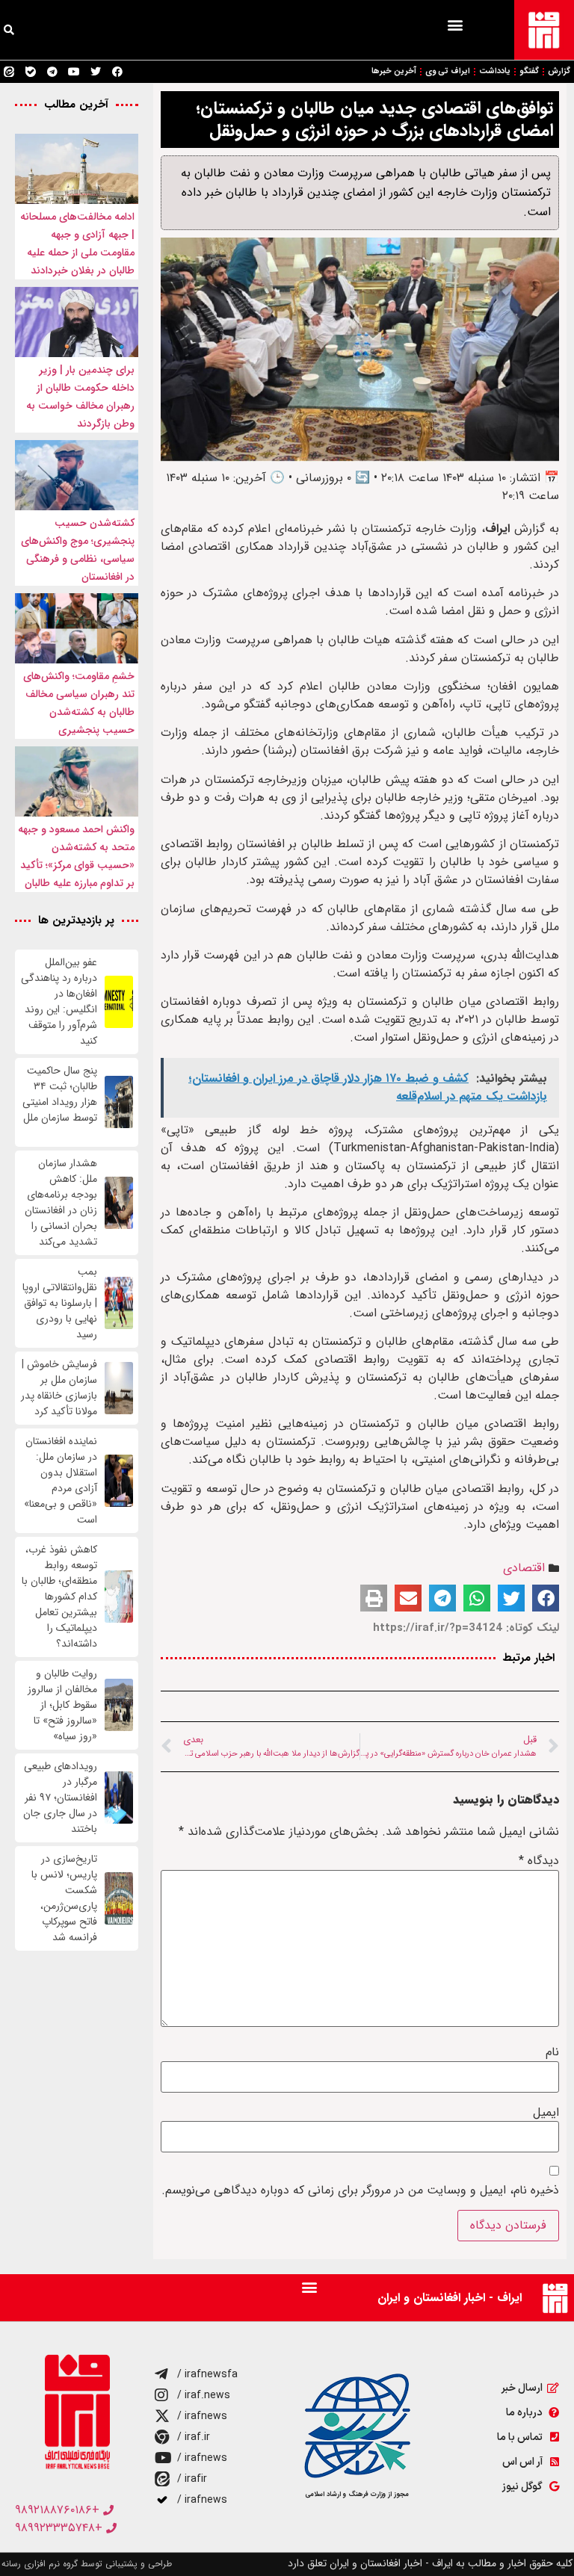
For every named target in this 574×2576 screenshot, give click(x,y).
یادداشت (495, 71)
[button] (455, 24)
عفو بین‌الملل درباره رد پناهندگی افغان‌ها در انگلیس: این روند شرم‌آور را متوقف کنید (59, 1002)
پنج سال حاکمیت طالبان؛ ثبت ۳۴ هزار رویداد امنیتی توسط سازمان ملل (60, 1102)
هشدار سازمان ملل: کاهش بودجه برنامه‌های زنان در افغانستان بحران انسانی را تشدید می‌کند (61, 1203)
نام (552, 2052)
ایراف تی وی (448, 71)
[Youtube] (74, 72)
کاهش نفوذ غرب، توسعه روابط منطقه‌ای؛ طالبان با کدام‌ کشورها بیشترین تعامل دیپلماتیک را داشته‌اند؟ (59, 1597)
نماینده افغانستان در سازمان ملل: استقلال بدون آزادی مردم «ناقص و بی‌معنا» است (61, 1481)
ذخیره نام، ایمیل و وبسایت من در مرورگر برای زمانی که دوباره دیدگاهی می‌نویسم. (360, 2190)
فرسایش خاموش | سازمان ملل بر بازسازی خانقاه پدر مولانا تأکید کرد (59, 1388)
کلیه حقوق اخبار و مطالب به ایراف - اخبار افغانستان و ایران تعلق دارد (430, 2563)
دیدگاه (539, 1861)
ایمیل (546, 2113)
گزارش (559, 71)
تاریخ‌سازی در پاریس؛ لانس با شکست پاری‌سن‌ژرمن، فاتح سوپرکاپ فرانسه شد (64, 1898)
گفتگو (529, 71)
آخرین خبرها (394, 71)
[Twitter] (96, 72)
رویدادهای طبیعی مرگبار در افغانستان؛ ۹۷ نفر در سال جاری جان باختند (60, 1798)
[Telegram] (52, 72)
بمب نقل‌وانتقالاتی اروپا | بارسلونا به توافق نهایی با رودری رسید (60, 1303)
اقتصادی (524, 1568)
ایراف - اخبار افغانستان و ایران (450, 2298)
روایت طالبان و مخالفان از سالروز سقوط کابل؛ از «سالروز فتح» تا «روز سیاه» (62, 1705)
